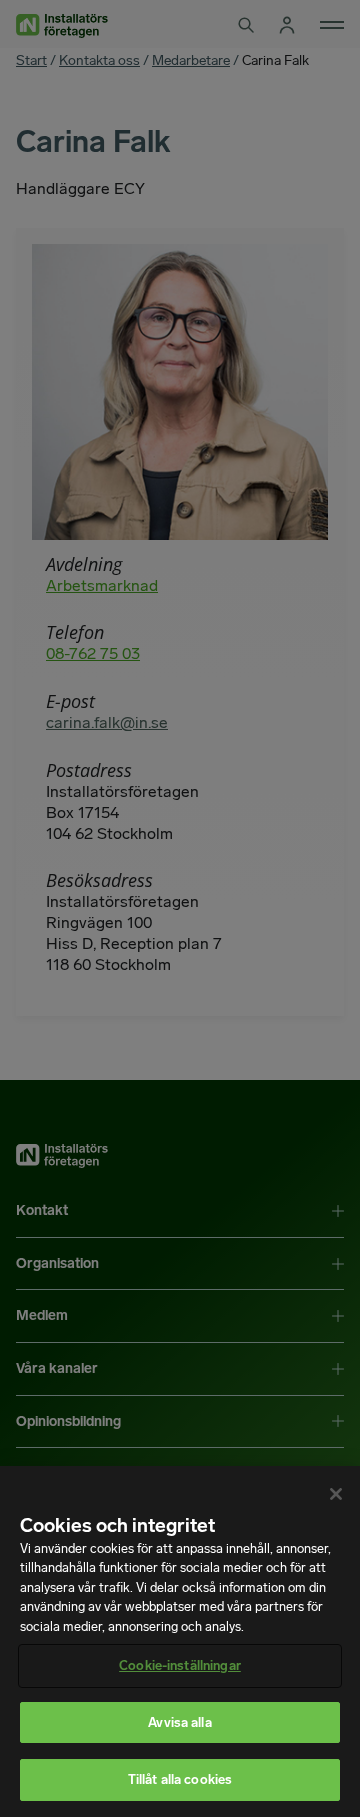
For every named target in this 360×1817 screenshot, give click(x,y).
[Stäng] (336, 1494)
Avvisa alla (179, 1722)
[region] (180, 1641)
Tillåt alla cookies (180, 1779)
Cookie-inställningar (180, 1665)
